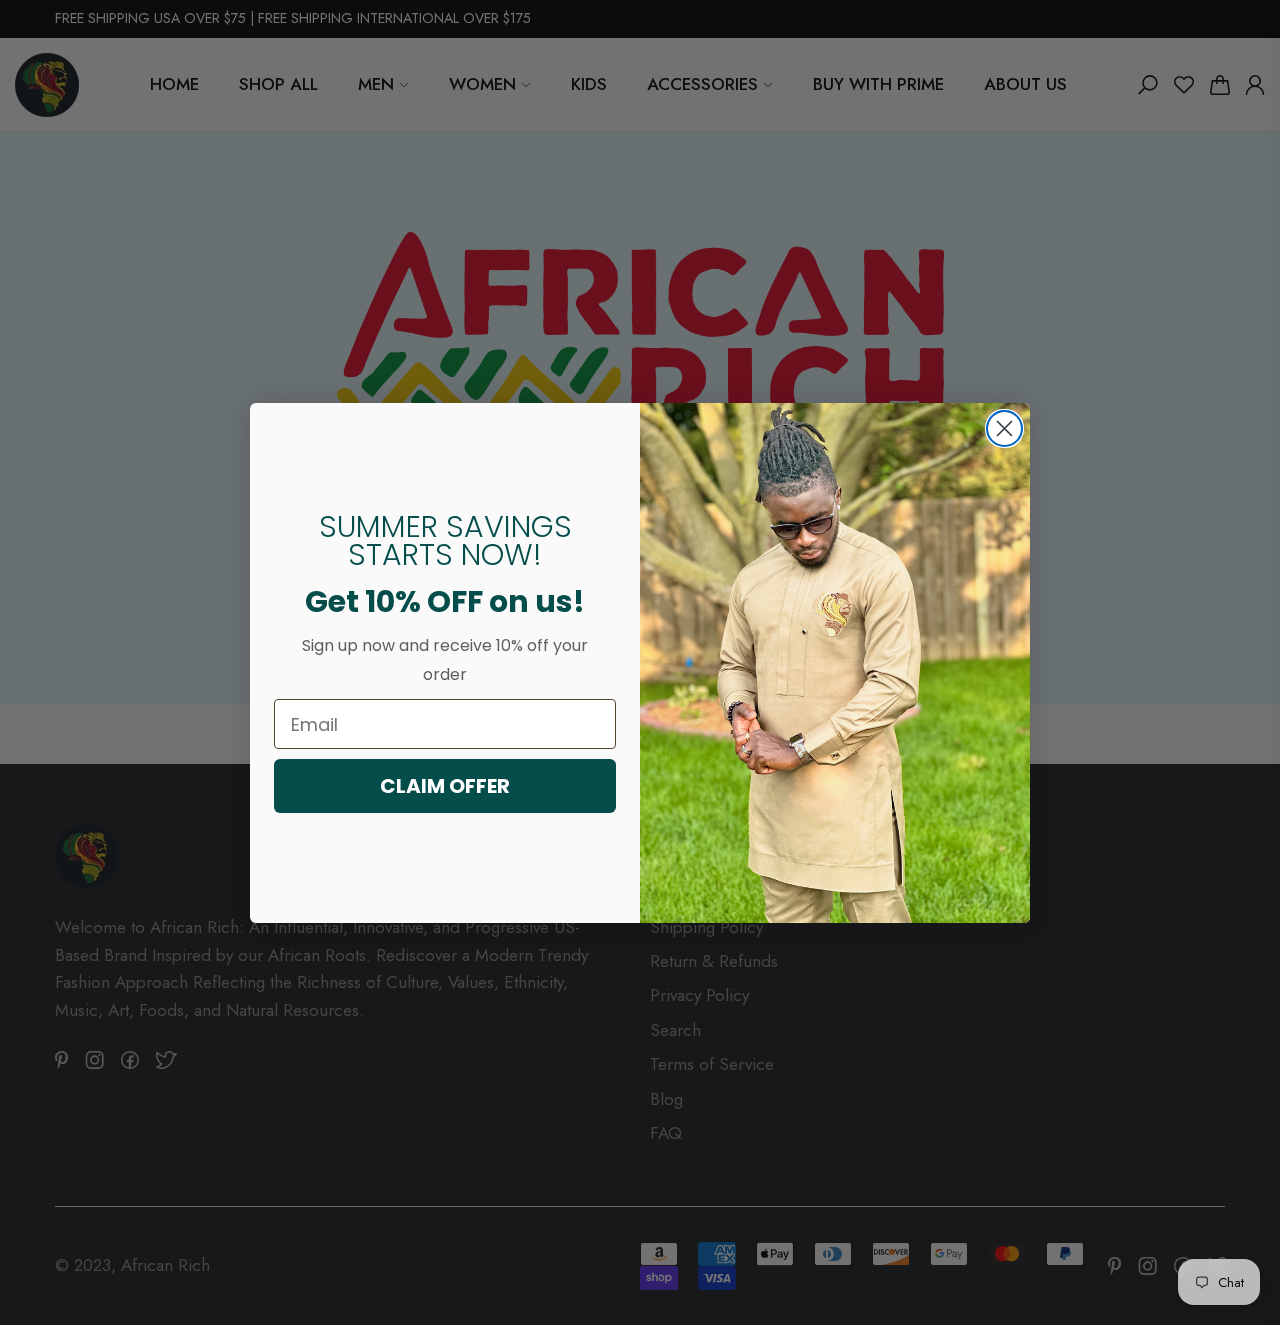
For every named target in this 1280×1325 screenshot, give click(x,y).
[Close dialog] (1004, 428)
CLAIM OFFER (445, 786)
